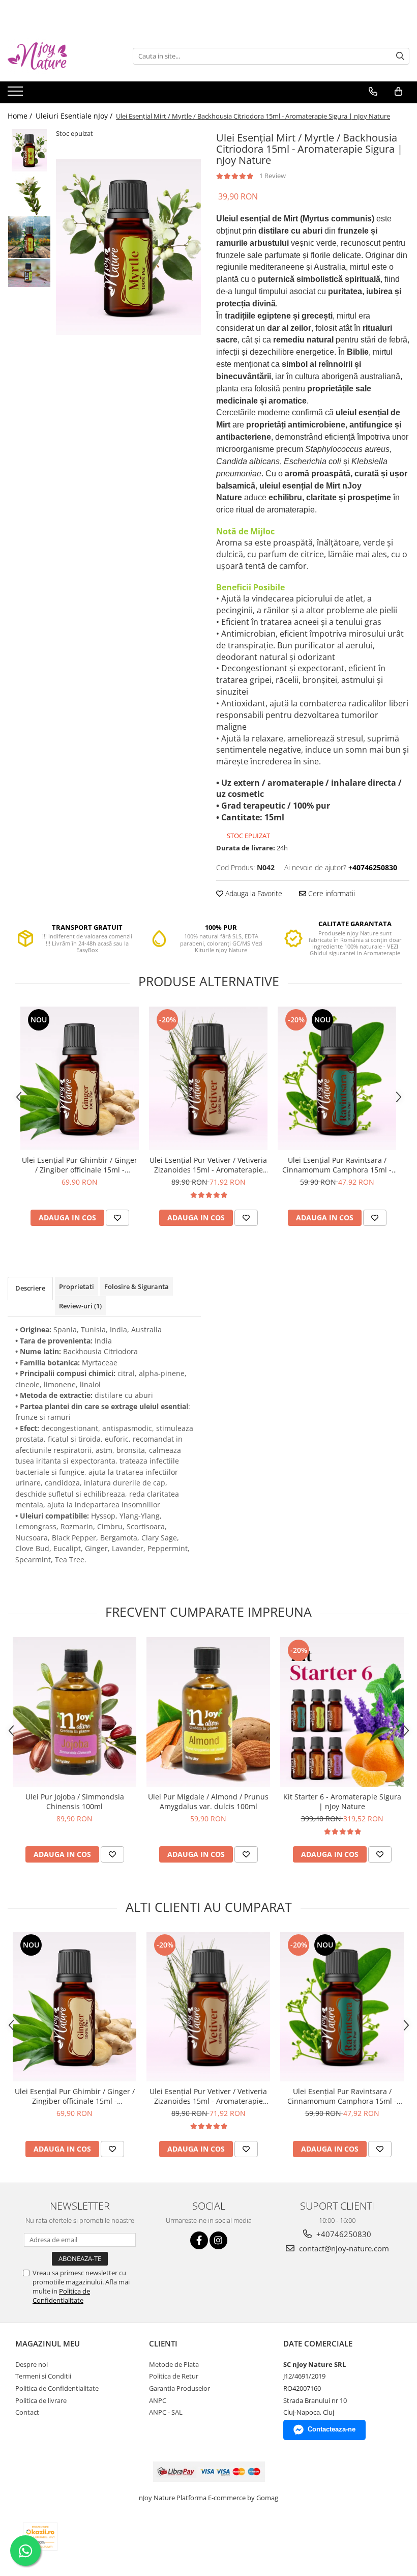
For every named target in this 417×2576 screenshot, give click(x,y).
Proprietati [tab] (77, 1286)
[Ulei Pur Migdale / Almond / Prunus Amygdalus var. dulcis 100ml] (208, 1712)
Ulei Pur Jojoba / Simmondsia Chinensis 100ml (75, 1801)
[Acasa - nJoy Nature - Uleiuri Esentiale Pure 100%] (58, 56)
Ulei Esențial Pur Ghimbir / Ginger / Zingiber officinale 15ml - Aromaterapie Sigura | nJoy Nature (80, 1165)
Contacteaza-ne (332, 2429)
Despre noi (32, 2364)
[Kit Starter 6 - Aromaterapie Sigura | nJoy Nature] (342, 1712)
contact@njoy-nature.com (343, 2248)
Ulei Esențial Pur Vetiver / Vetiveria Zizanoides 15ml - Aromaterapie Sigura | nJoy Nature (208, 1165)
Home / (21, 116)
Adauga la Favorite (253, 893)
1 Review (273, 176)
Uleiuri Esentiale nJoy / (75, 116)
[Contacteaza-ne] (373, 92)
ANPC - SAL (166, 2412)
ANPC (158, 2400)
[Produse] (17, 94)
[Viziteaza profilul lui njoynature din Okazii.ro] (40, 2537)
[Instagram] (218, 2240)
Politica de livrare (41, 2400)
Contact (27, 2412)
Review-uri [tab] (80, 1306)
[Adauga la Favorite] (117, 1218)
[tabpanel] (128, 247)
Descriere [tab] (30, 1288)
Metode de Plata (174, 2364)
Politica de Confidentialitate (61, 2296)
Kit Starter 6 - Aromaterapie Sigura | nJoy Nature (342, 1801)
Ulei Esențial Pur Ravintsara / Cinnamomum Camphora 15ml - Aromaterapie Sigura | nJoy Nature (337, 1165)
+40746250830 (343, 2234)
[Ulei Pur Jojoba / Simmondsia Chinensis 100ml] (75, 1712)
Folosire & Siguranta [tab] (137, 1286)
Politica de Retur (174, 2376)
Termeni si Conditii (43, 2376)
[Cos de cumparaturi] (398, 92)
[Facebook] (199, 2240)
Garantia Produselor (180, 2388)
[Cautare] (400, 56)
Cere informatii (331, 893)
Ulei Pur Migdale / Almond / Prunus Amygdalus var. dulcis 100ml (208, 1801)
